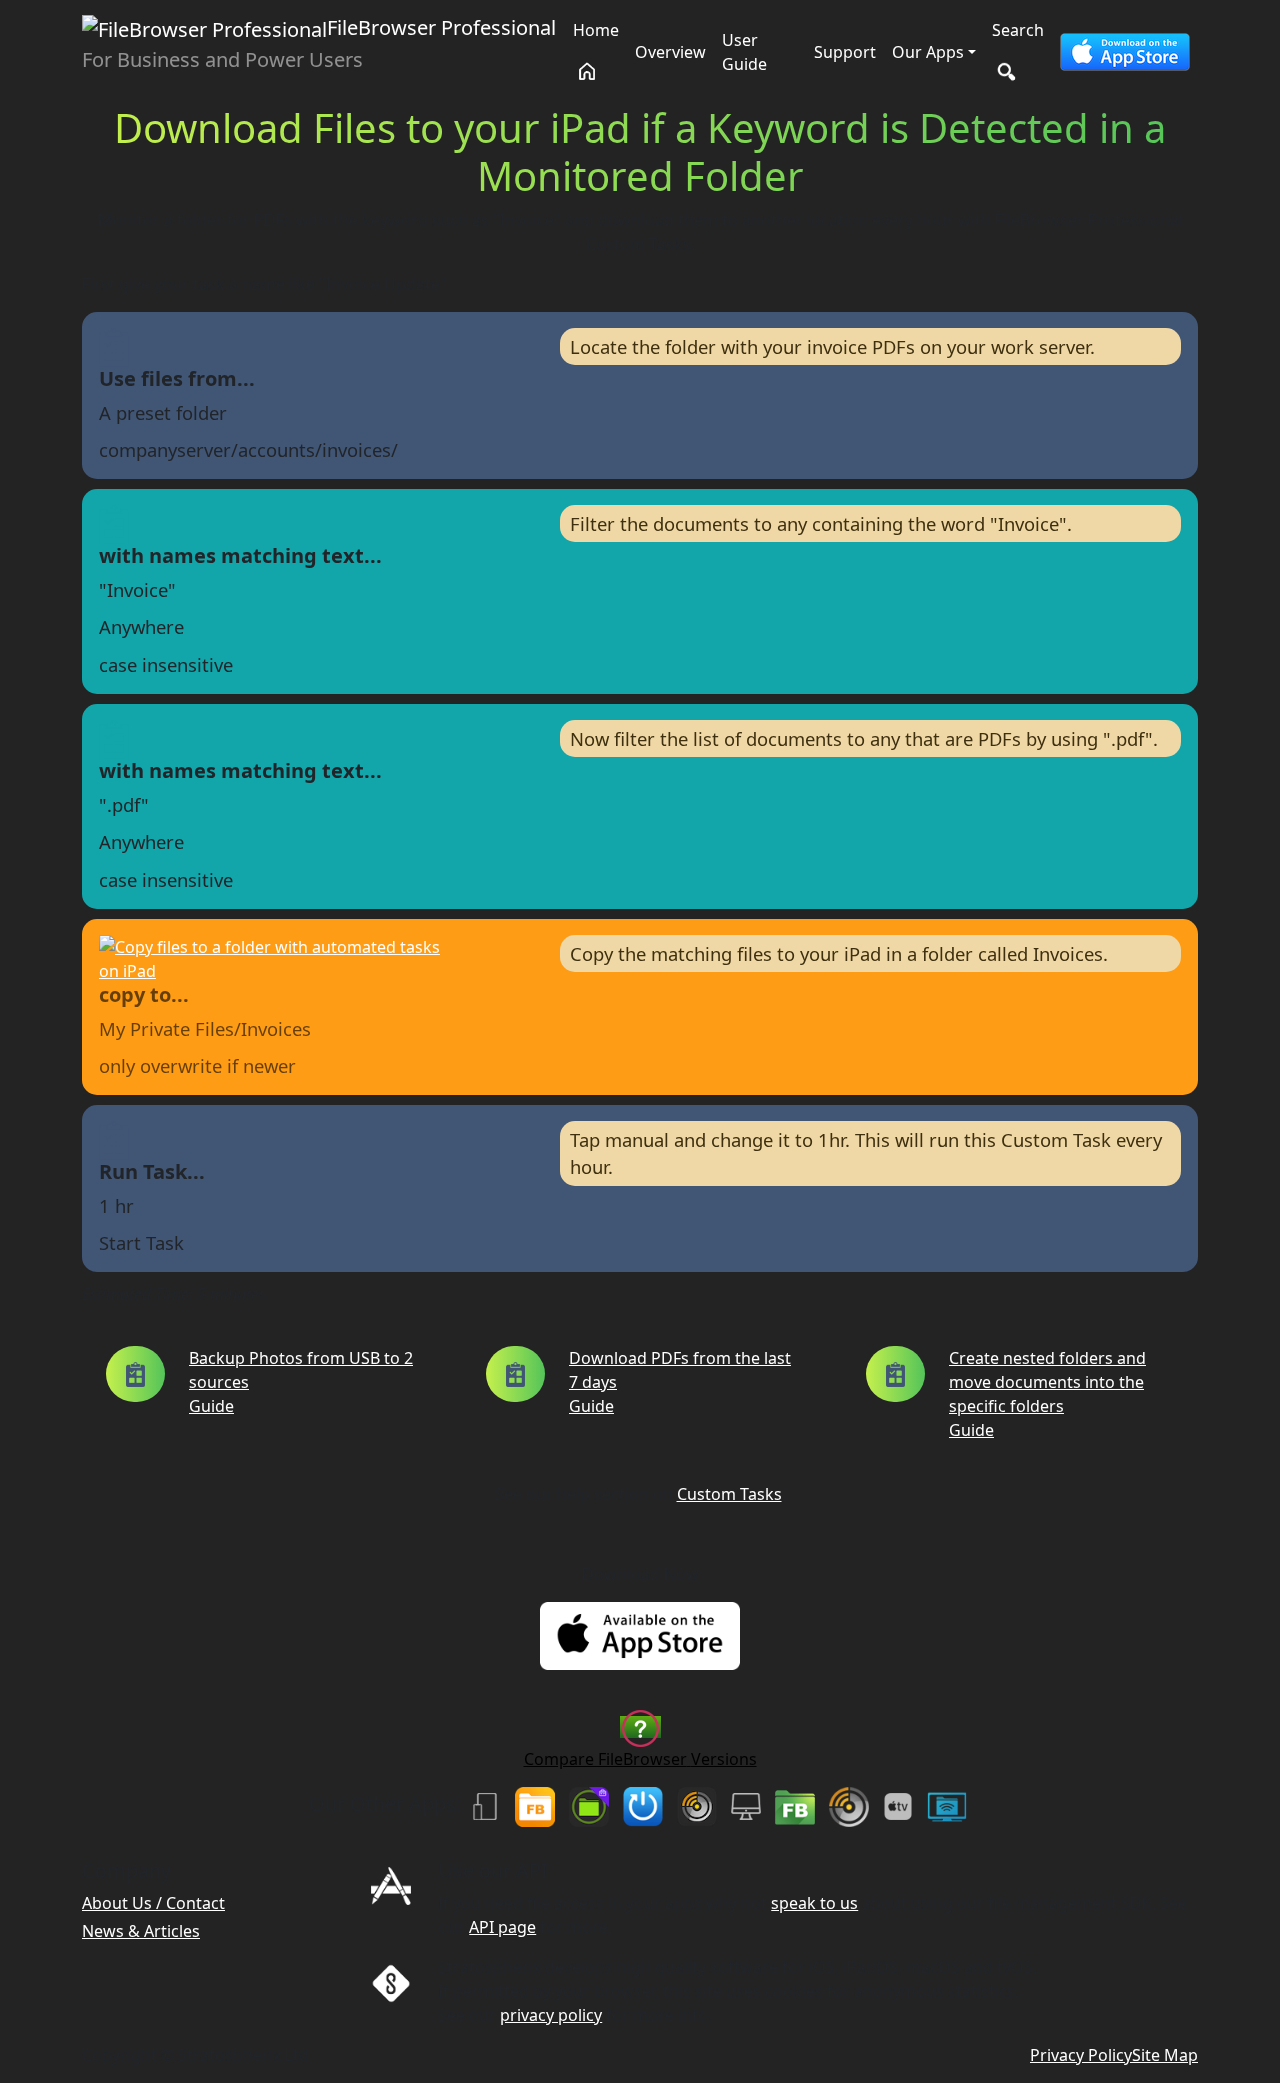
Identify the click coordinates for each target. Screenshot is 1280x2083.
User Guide (744, 52)
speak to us (814, 1903)
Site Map (1165, 2055)
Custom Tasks (729, 1494)
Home (596, 30)
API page (502, 1927)
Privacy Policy (1081, 2055)
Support (845, 52)
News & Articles (141, 1931)
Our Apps (928, 52)
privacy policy (551, 2015)
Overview (670, 52)
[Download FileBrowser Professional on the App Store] (1125, 52)
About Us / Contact (153, 1903)
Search (1018, 30)
